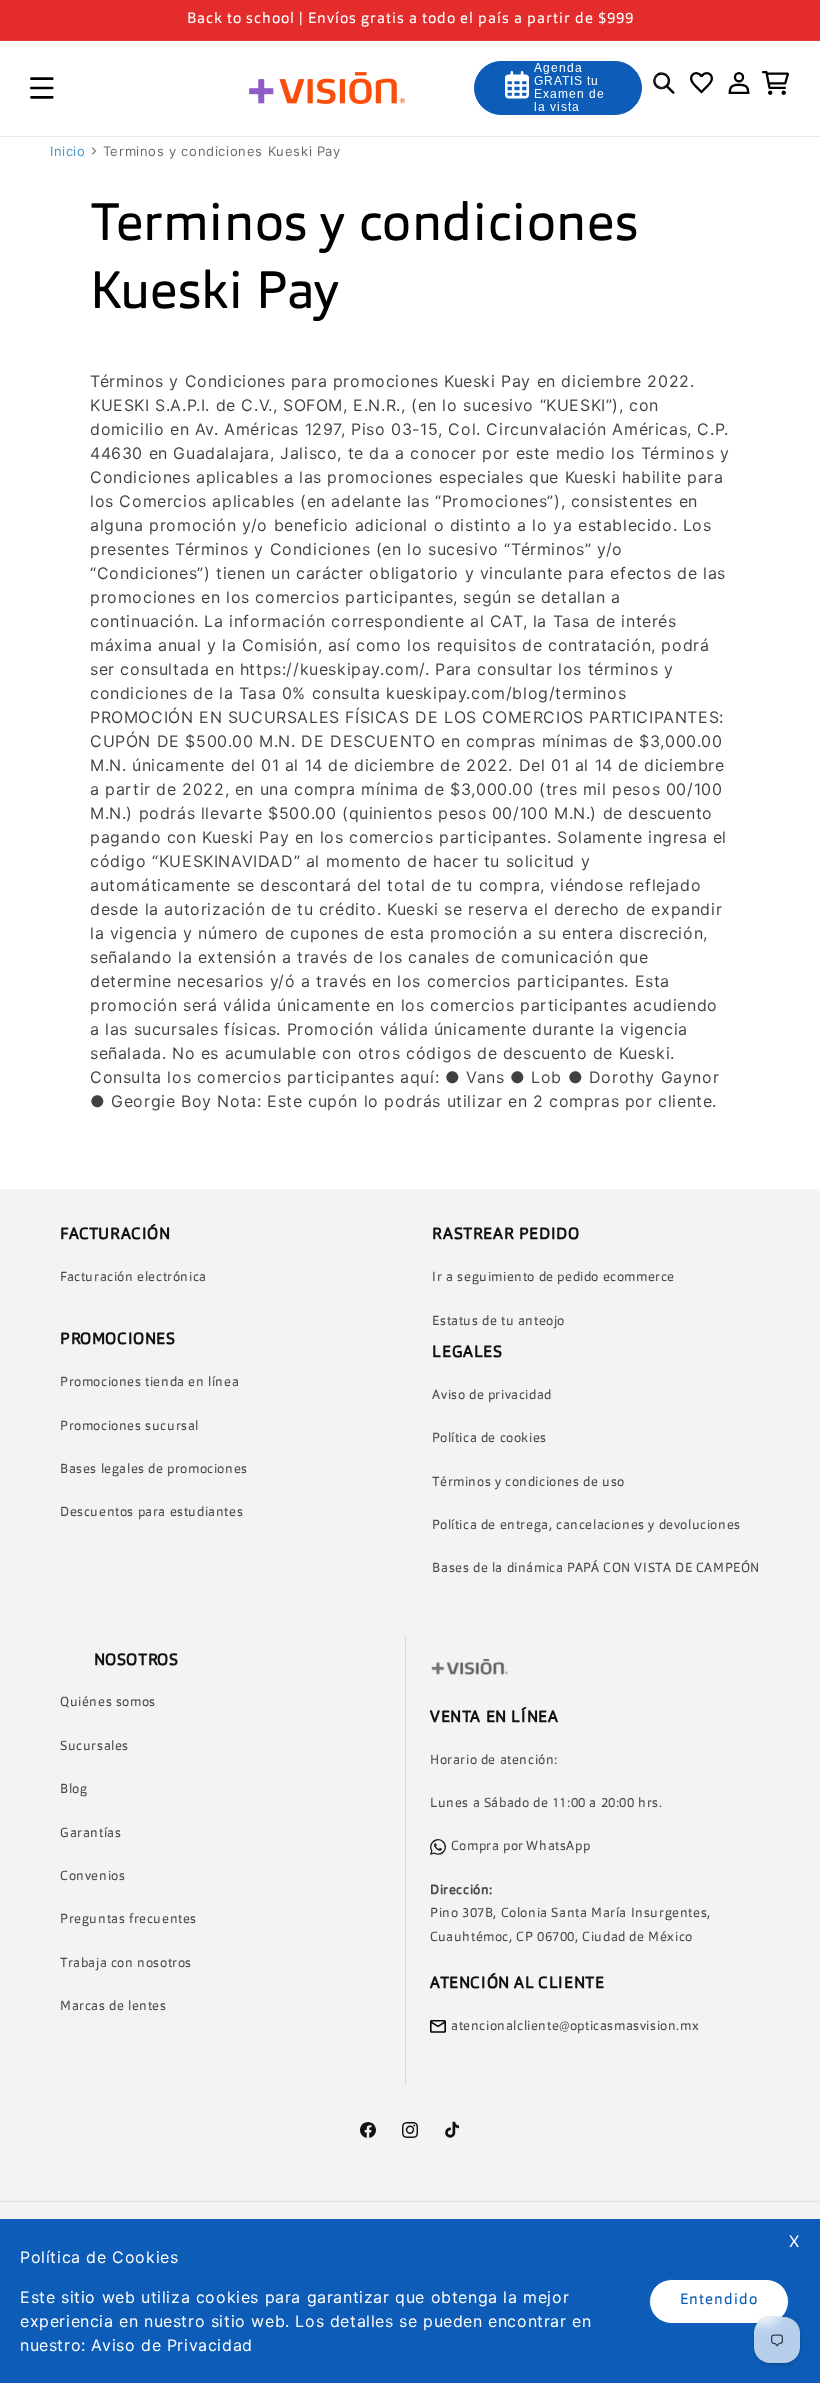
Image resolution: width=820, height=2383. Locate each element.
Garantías (90, 1833)
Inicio (68, 151)
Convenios (92, 1876)
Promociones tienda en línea (149, 1382)
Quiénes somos (108, 1702)
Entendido (719, 2300)
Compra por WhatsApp (520, 1846)
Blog (73, 1789)
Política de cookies (489, 1438)
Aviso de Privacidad (171, 2345)
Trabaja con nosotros (126, 1963)
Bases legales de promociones (154, 1469)
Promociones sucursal (129, 1426)
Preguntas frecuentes (128, 1919)
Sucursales (94, 1746)
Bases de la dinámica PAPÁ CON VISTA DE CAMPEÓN (596, 1568)
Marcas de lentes (113, 2006)
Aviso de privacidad (491, 1395)
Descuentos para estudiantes (151, 1512)
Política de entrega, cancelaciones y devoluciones (586, 1525)
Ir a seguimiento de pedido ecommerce (553, 1277)
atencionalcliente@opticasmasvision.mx (575, 2026)
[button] (42, 88)
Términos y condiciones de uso (528, 1482)
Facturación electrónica (133, 1277)
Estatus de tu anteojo (498, 1321)
